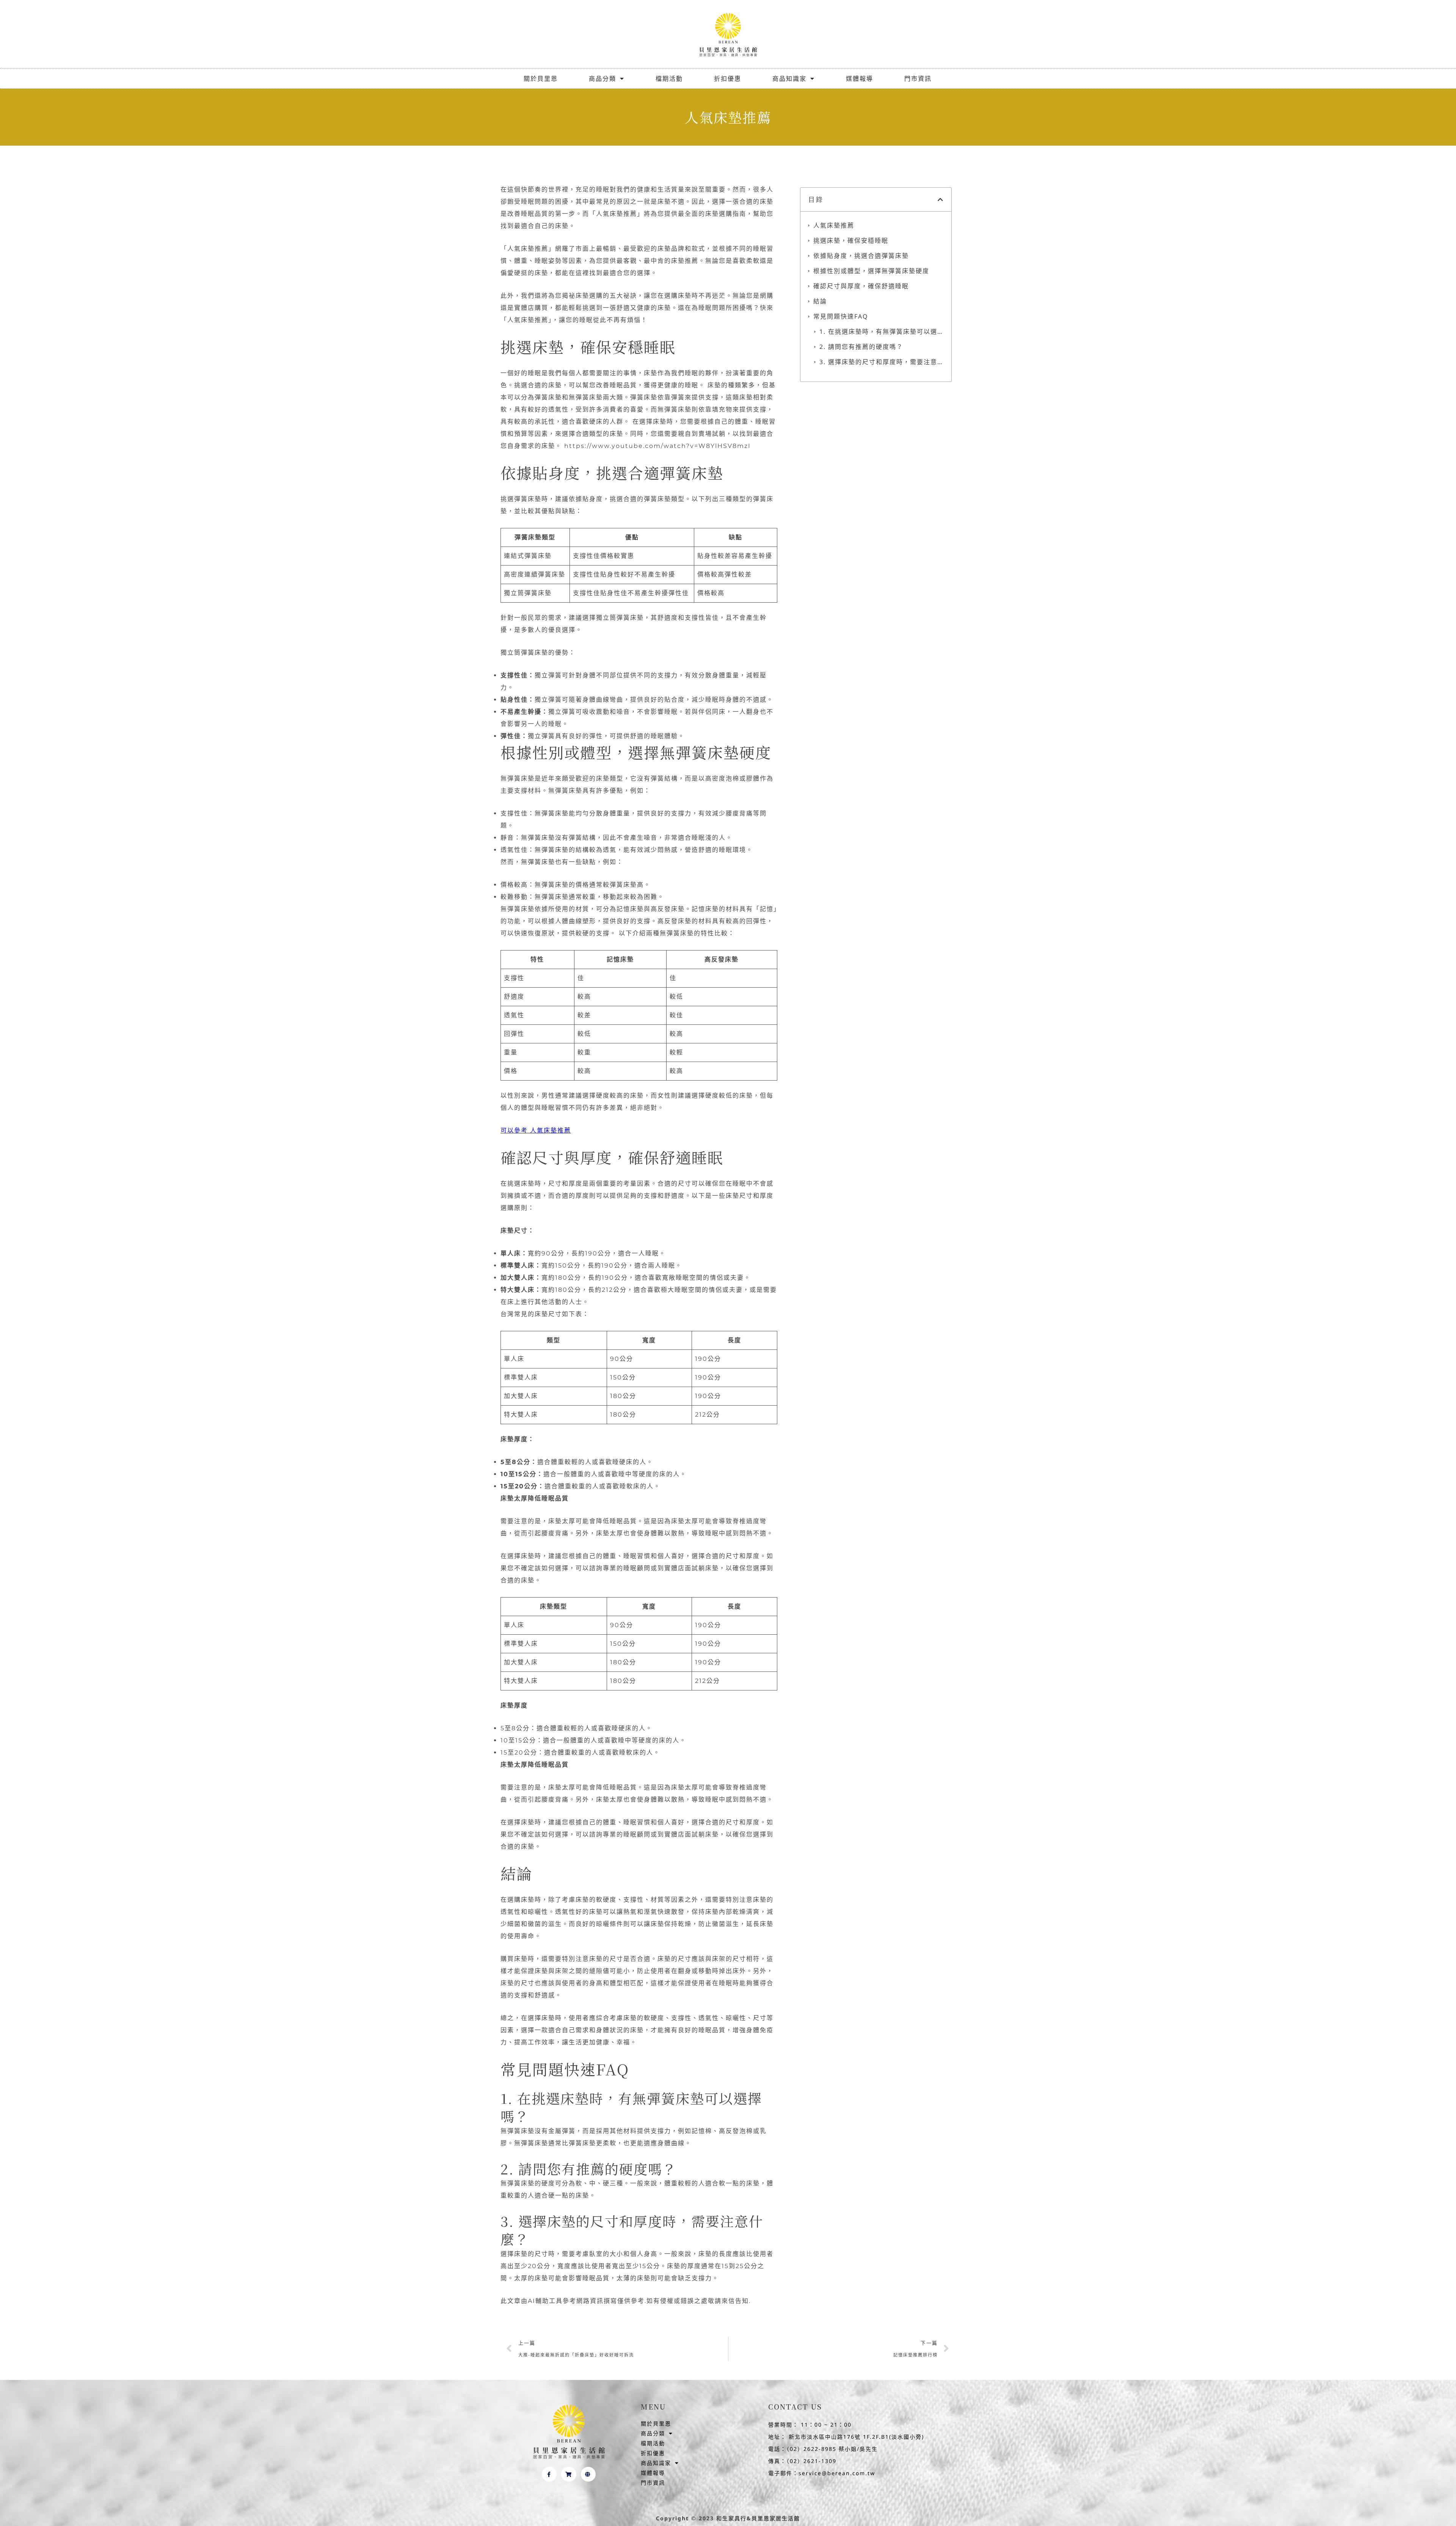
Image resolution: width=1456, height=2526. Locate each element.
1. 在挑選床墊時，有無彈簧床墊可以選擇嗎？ (882, 331)
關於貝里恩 (541, 79)
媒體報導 (860, 79)
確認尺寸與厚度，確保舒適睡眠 (861, 286)
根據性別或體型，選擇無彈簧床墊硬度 (871, 271)
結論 (820, 301)
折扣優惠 (728, 79)
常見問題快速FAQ (841, 316)
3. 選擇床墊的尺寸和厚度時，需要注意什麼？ (882, 362)
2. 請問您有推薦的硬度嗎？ (861, 347)
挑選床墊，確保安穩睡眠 (851, 240)
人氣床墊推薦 (834, 225)
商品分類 (602, 79)
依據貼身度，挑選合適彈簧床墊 (861, 256)
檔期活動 (669, 79)
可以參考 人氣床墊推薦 (536, 1130)
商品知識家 (789, 79)
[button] (941, 200)
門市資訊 (918, 79)
